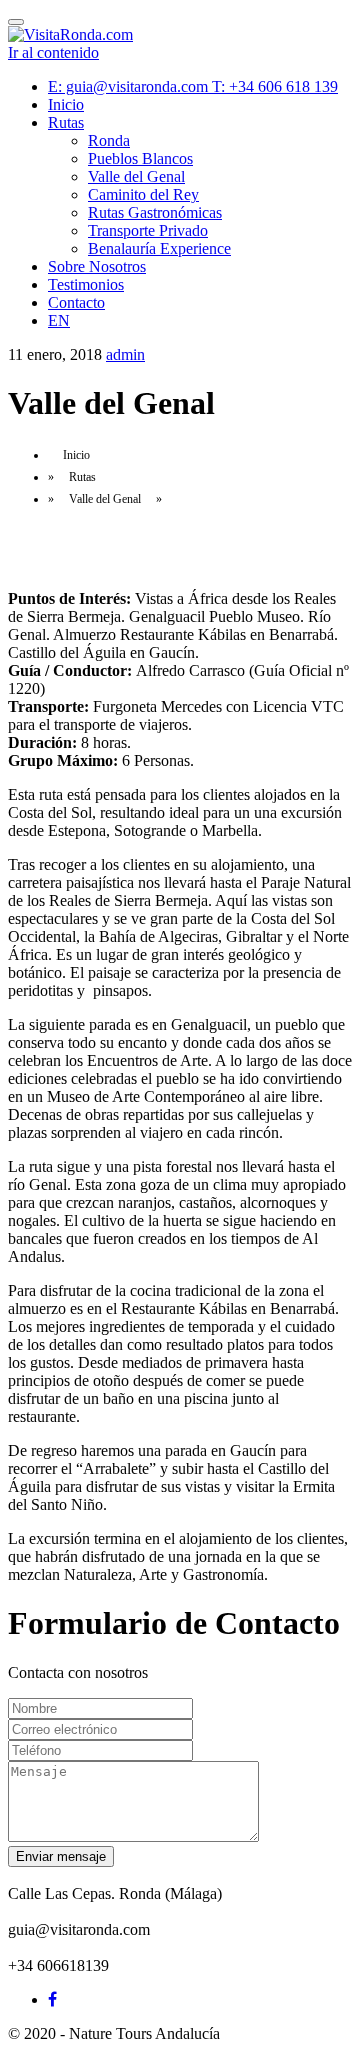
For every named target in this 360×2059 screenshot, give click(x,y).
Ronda (109, 140)
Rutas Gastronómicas (155, 212)
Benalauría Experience (159, 248)
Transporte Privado (148, 230)
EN (59, 320)
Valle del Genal (136, 176)
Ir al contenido (53, 52)
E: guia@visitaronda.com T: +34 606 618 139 (193, 86)
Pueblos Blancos (140, 158)
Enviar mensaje (61, 1856)
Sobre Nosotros (97, 266)
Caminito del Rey (143, 194)
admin (125, 354)
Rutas (66, 122)
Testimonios (86, 284)
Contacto (76, 302)
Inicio (66, 104)
